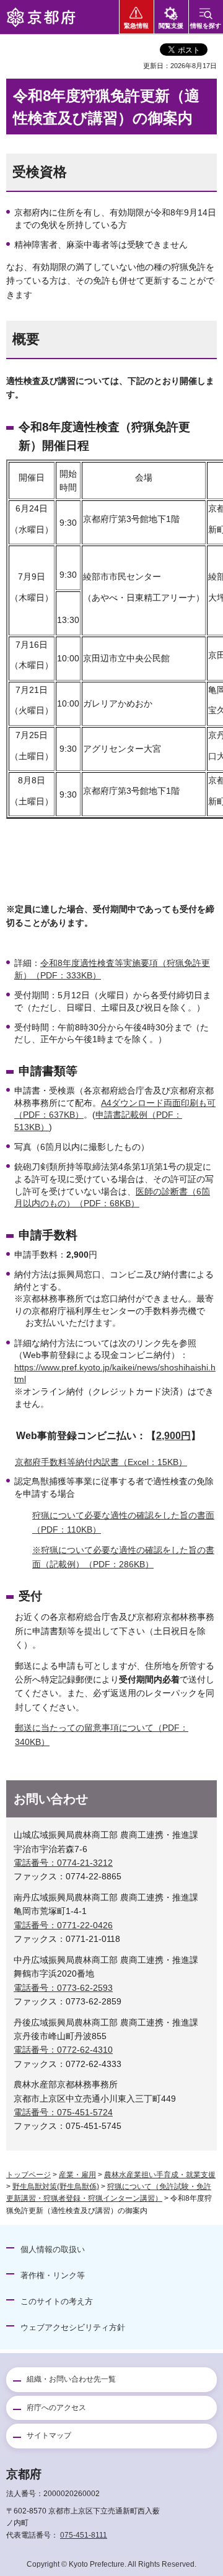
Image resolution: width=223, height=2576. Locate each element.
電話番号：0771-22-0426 (63, 1925)
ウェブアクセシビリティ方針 (73, 2327)
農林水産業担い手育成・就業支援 (160, 2175)
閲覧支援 (171, 26)
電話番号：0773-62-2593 (63, 1988)
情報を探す (206, 26)
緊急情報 (136, 26)
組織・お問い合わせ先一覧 (71, 2379)
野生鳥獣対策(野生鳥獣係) (56, 2187)
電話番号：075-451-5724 (63, 2112)
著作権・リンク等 (53, 2275)
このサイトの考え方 (57, 2301)
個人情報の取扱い (53, 2249)
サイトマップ (49, 2435)
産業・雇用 (77, 2175)
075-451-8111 (84, 2535)
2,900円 (173, 1436)
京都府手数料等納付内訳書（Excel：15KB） (101, 1462)
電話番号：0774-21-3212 (63, 1863)
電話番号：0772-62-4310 (63, 2050)
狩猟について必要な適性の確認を (97, 1515)
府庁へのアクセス (56, 2408)
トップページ (28, 2175)
